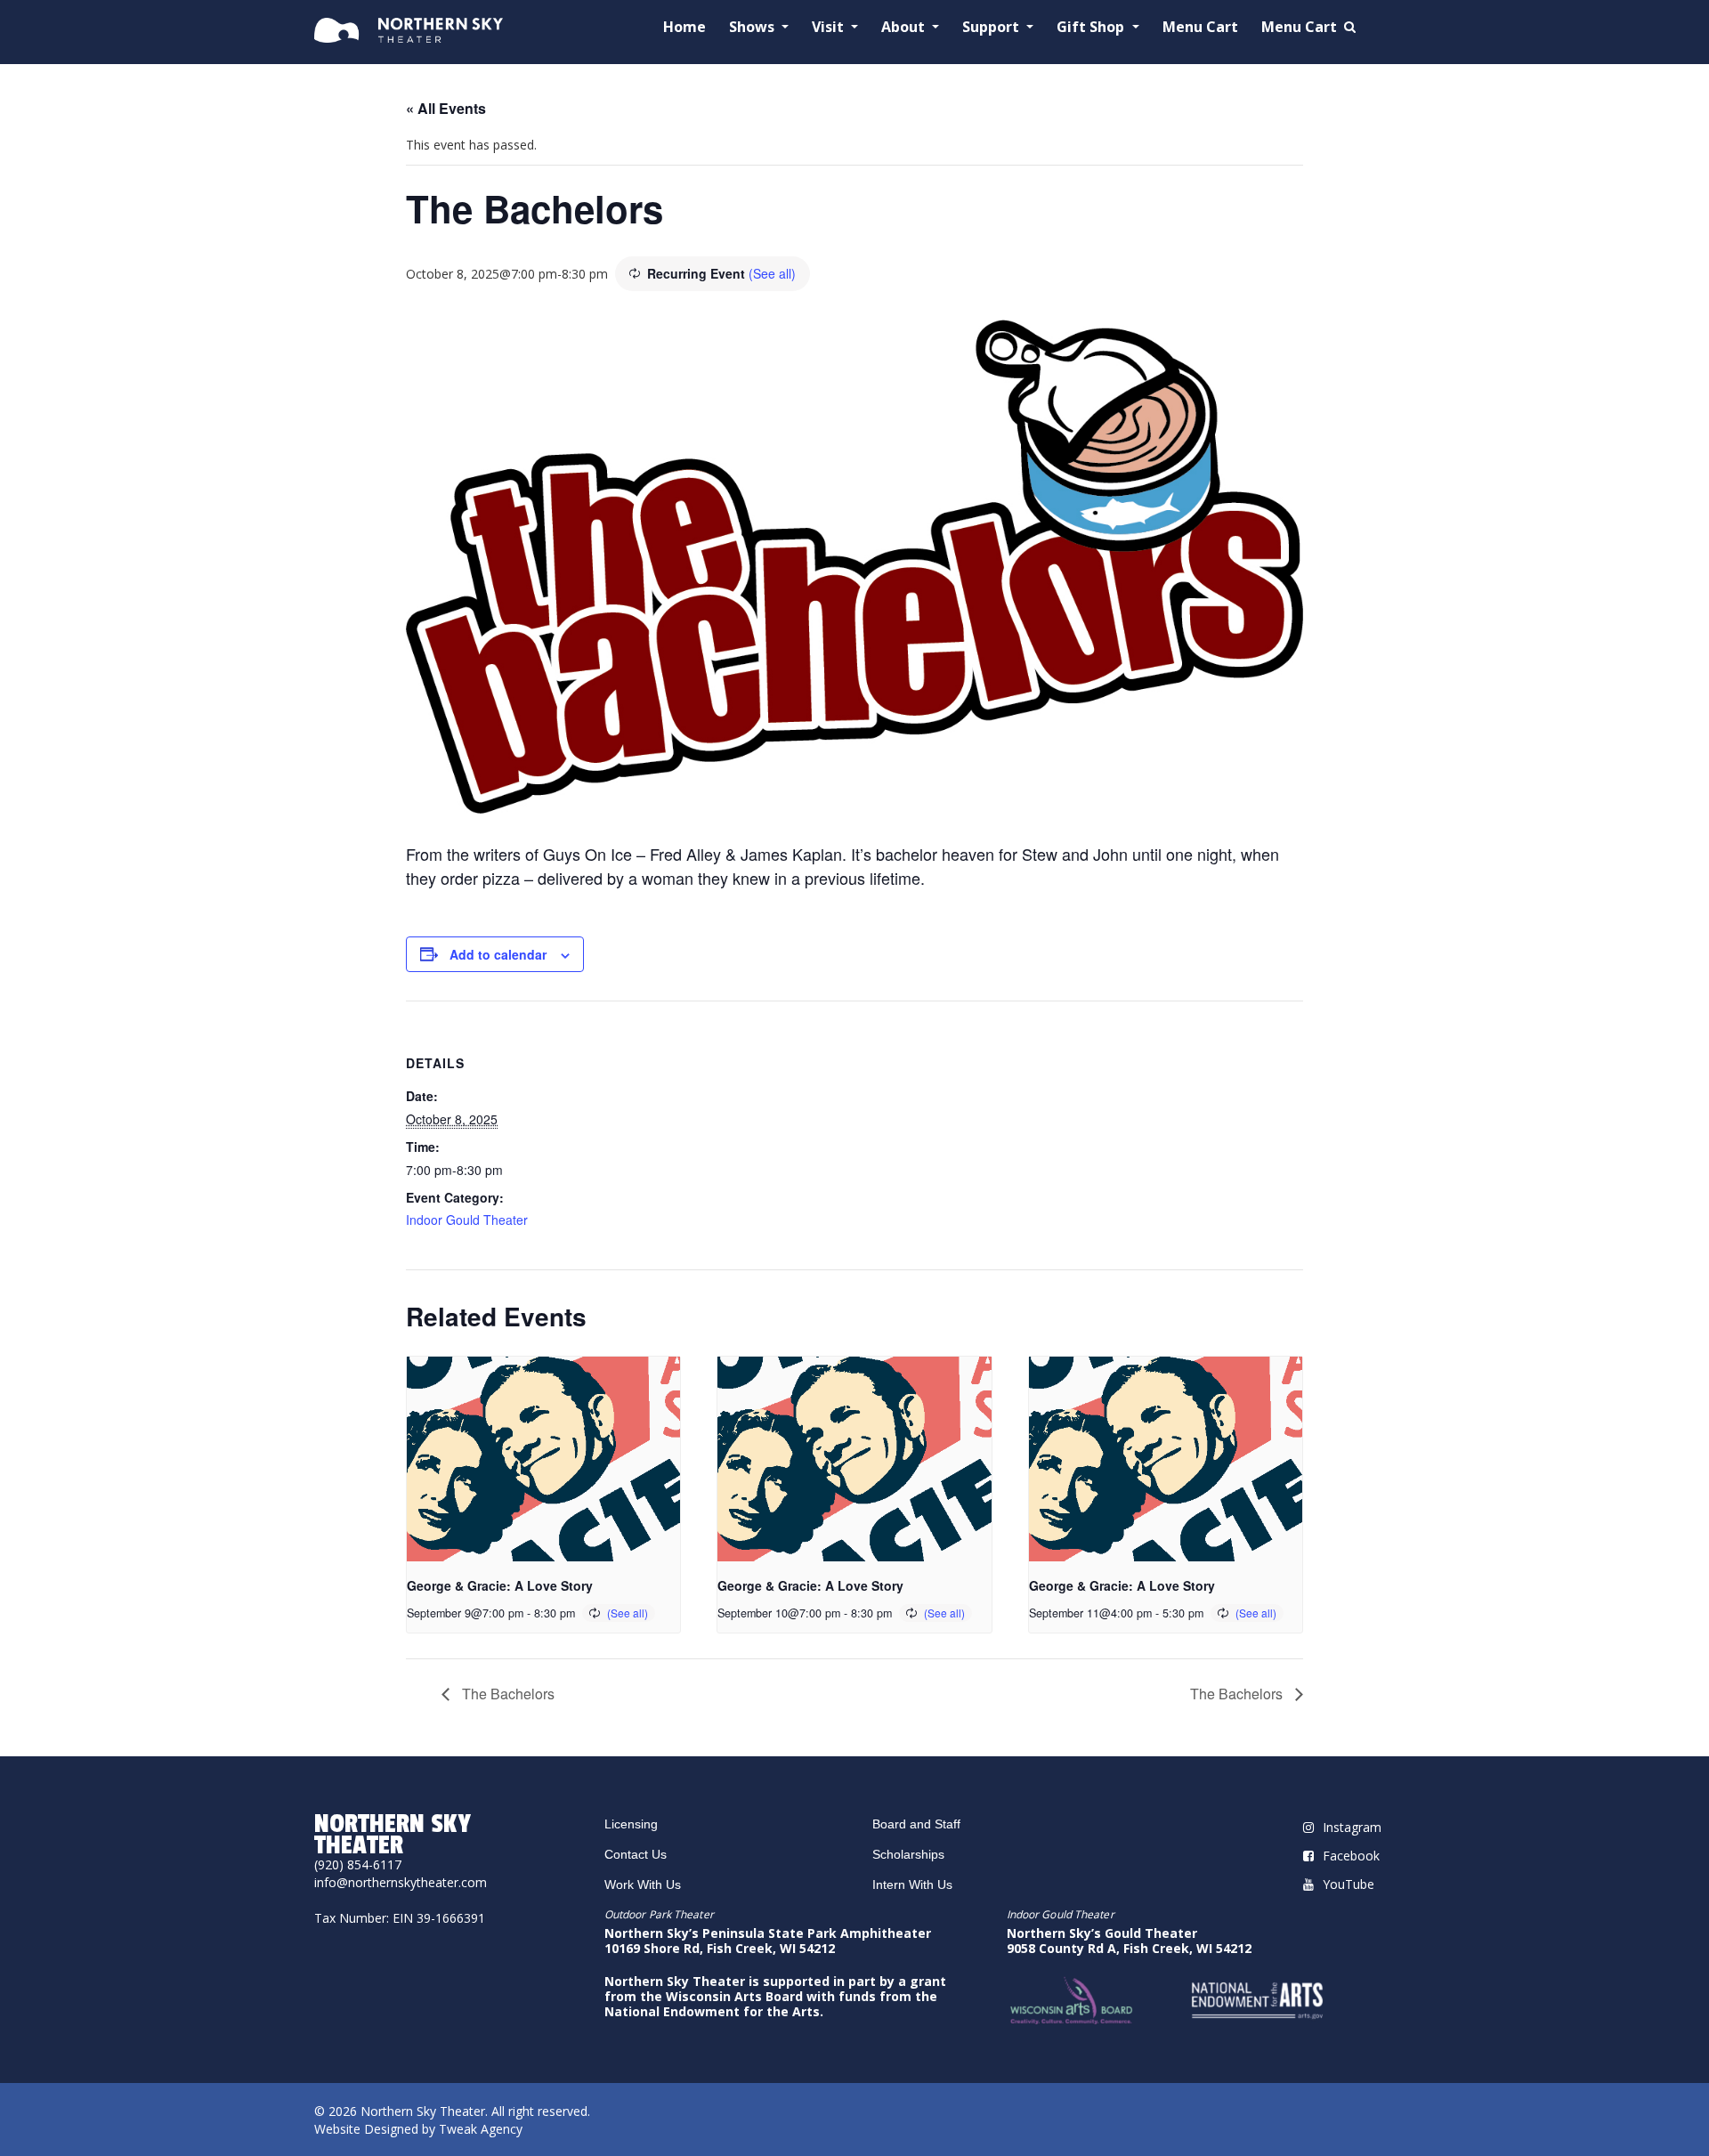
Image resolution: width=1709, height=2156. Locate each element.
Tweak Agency (481, 2129)
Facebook (1351, 1856)
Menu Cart (1200, 27)
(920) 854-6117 (358, 1864)
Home (684, 27)
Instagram (1352, 1827)
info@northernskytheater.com (401, 1882)
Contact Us (636, 1854)
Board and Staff (916, 1824)
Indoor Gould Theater (467, 1220)
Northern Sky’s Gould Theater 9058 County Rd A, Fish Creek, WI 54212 (1129, 1941)
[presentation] (543, 1459)
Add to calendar (498, 954)
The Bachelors (506, 1694)
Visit (830, 27)
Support (992, 27)
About (905, 27)
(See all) (772, 273)
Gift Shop (1092, 27)
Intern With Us (912, 1884)
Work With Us (643, 1884)
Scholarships (908, 1854)
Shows (753, 27)
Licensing (631, 1824)
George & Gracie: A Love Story (500, 1585)
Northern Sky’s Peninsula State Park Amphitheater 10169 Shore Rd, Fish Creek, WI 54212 (768, 1941)
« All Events (446, 108)
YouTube (1349, 1884)
